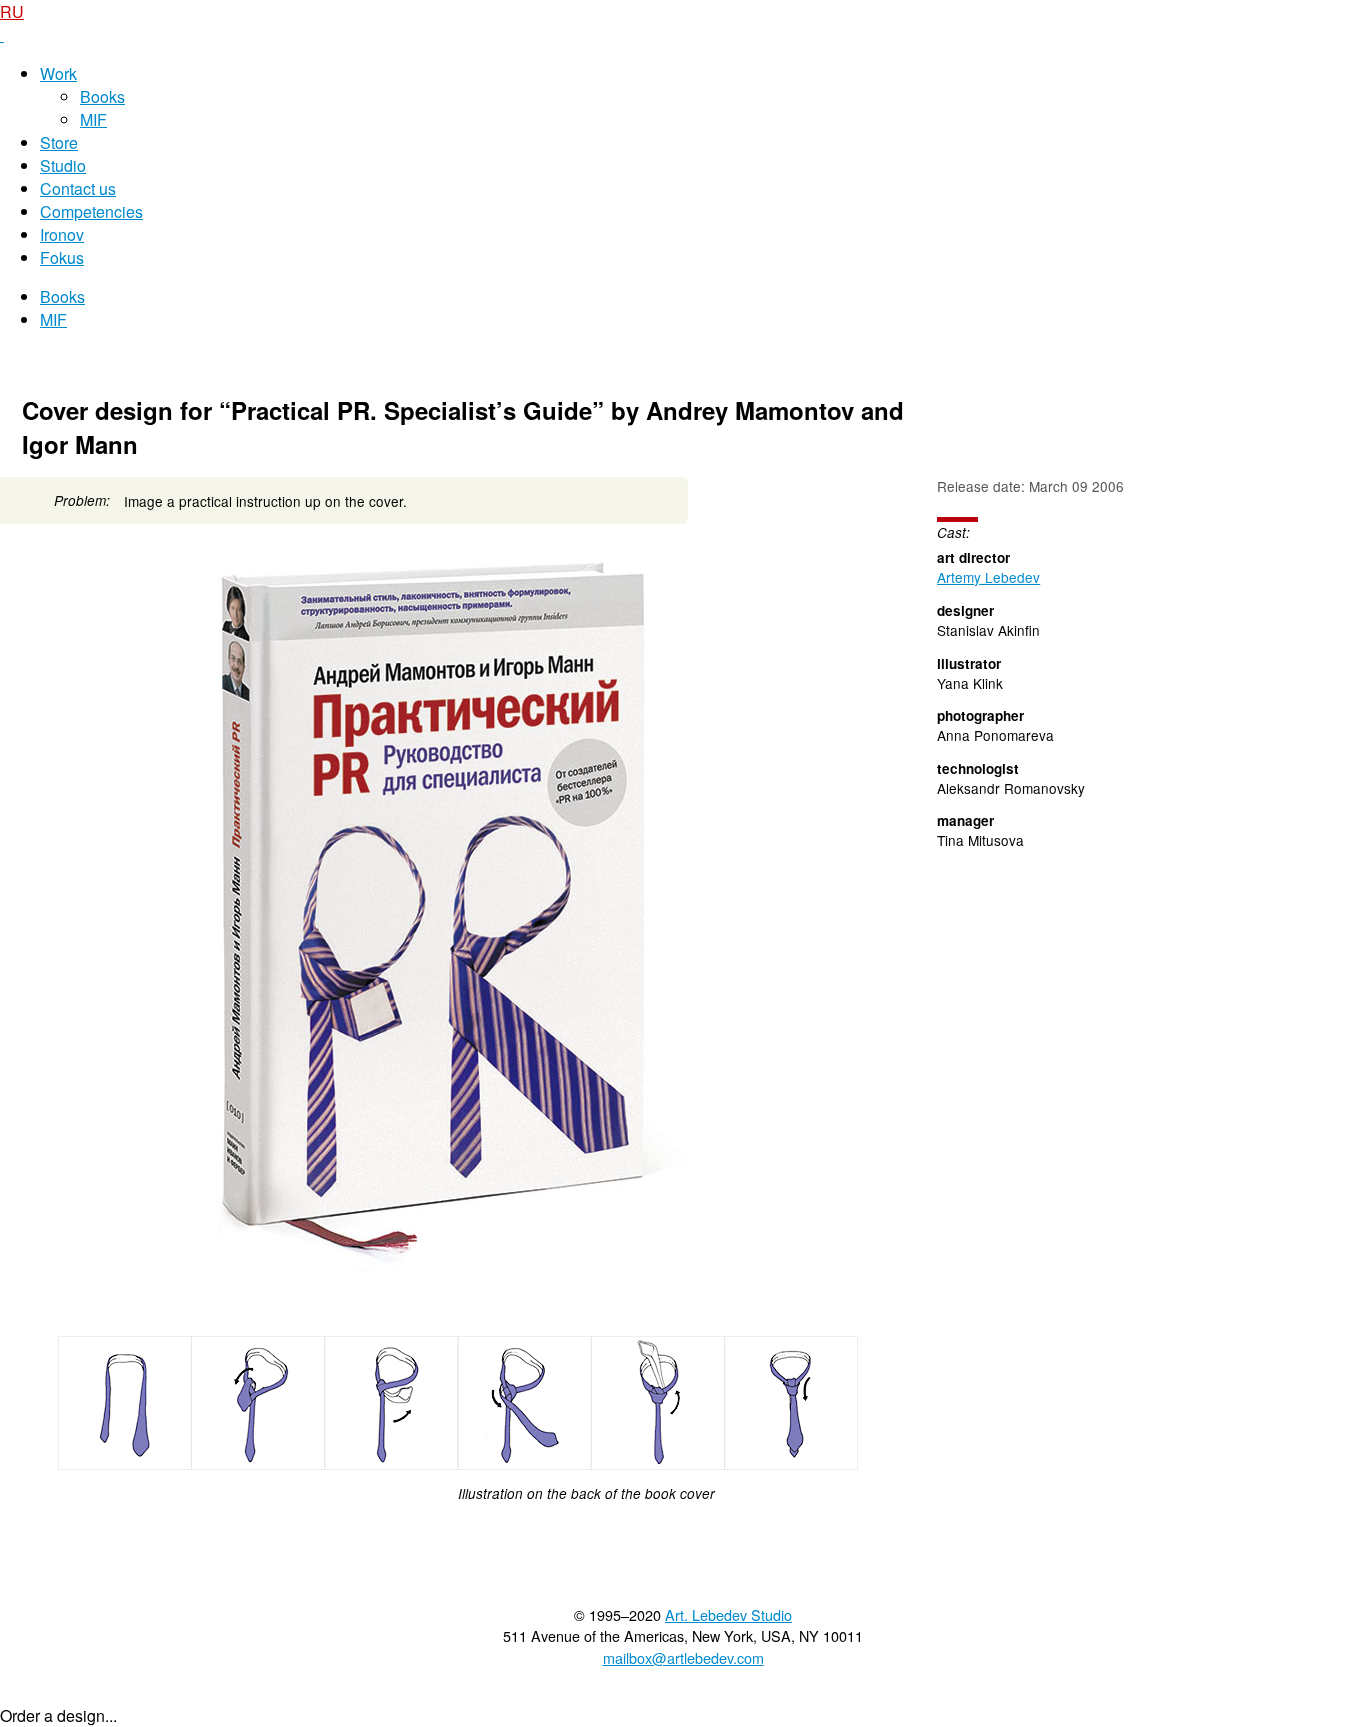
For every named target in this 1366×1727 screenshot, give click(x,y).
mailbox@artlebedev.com (683, 1657)
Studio (63, 165)
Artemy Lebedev (988, 577)
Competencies (91, 211)
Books (102, 96)
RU (12, 11)
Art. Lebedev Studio (728, 1614)
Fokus (62, 257)
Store (59, 142)
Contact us (78, 188)
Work (58, 73)
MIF (93, 119)
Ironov (62, 234)
